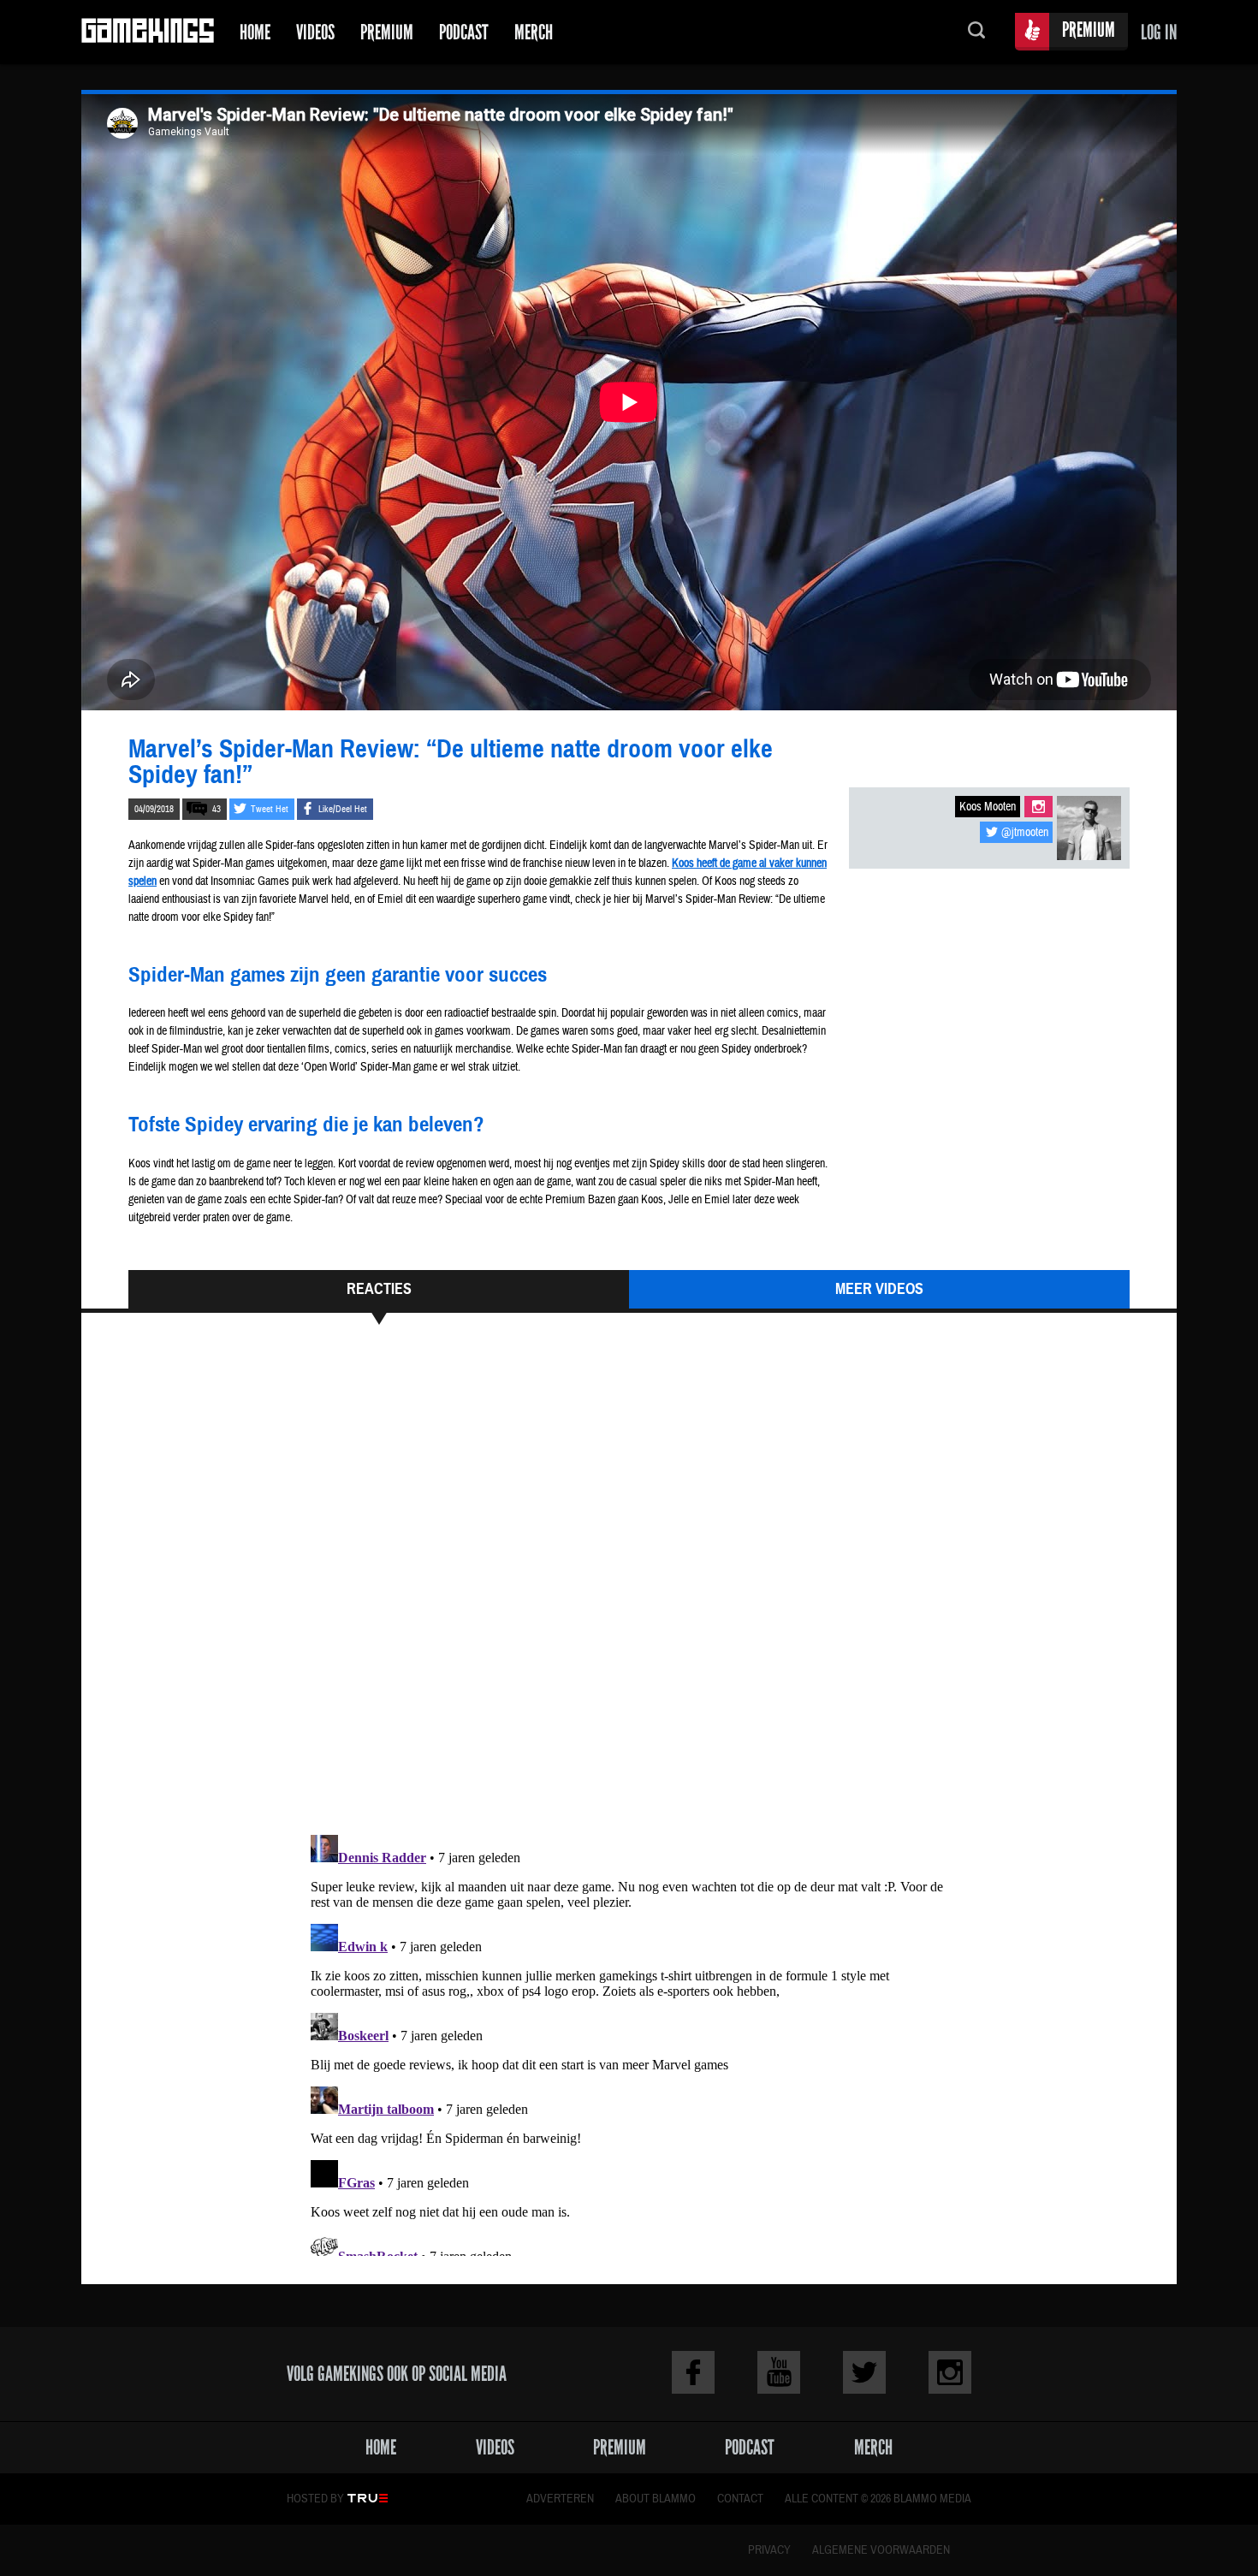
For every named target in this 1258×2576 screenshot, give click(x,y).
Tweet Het (270, 809)
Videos (315, 32)
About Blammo (656, 2499)
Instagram (1038, 807)
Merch (534, 32)
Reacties (379, 1289)
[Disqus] (629, 1588)
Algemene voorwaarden (881, 2550)
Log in (1159, 32)
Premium (387, 32)
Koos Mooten (988, 807)
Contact (740, 2499)
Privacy (769, 2550)
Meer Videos (879, 1289)
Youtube (779, 2372)
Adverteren (560, 2499)
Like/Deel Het (343, 809)
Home (255, 32)
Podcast (464, 32)
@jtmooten (1025, 833)
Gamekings (148, 32)
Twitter (864, 2372)
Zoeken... (976, 32)
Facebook (693, 2372)
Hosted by (315, 2499)
